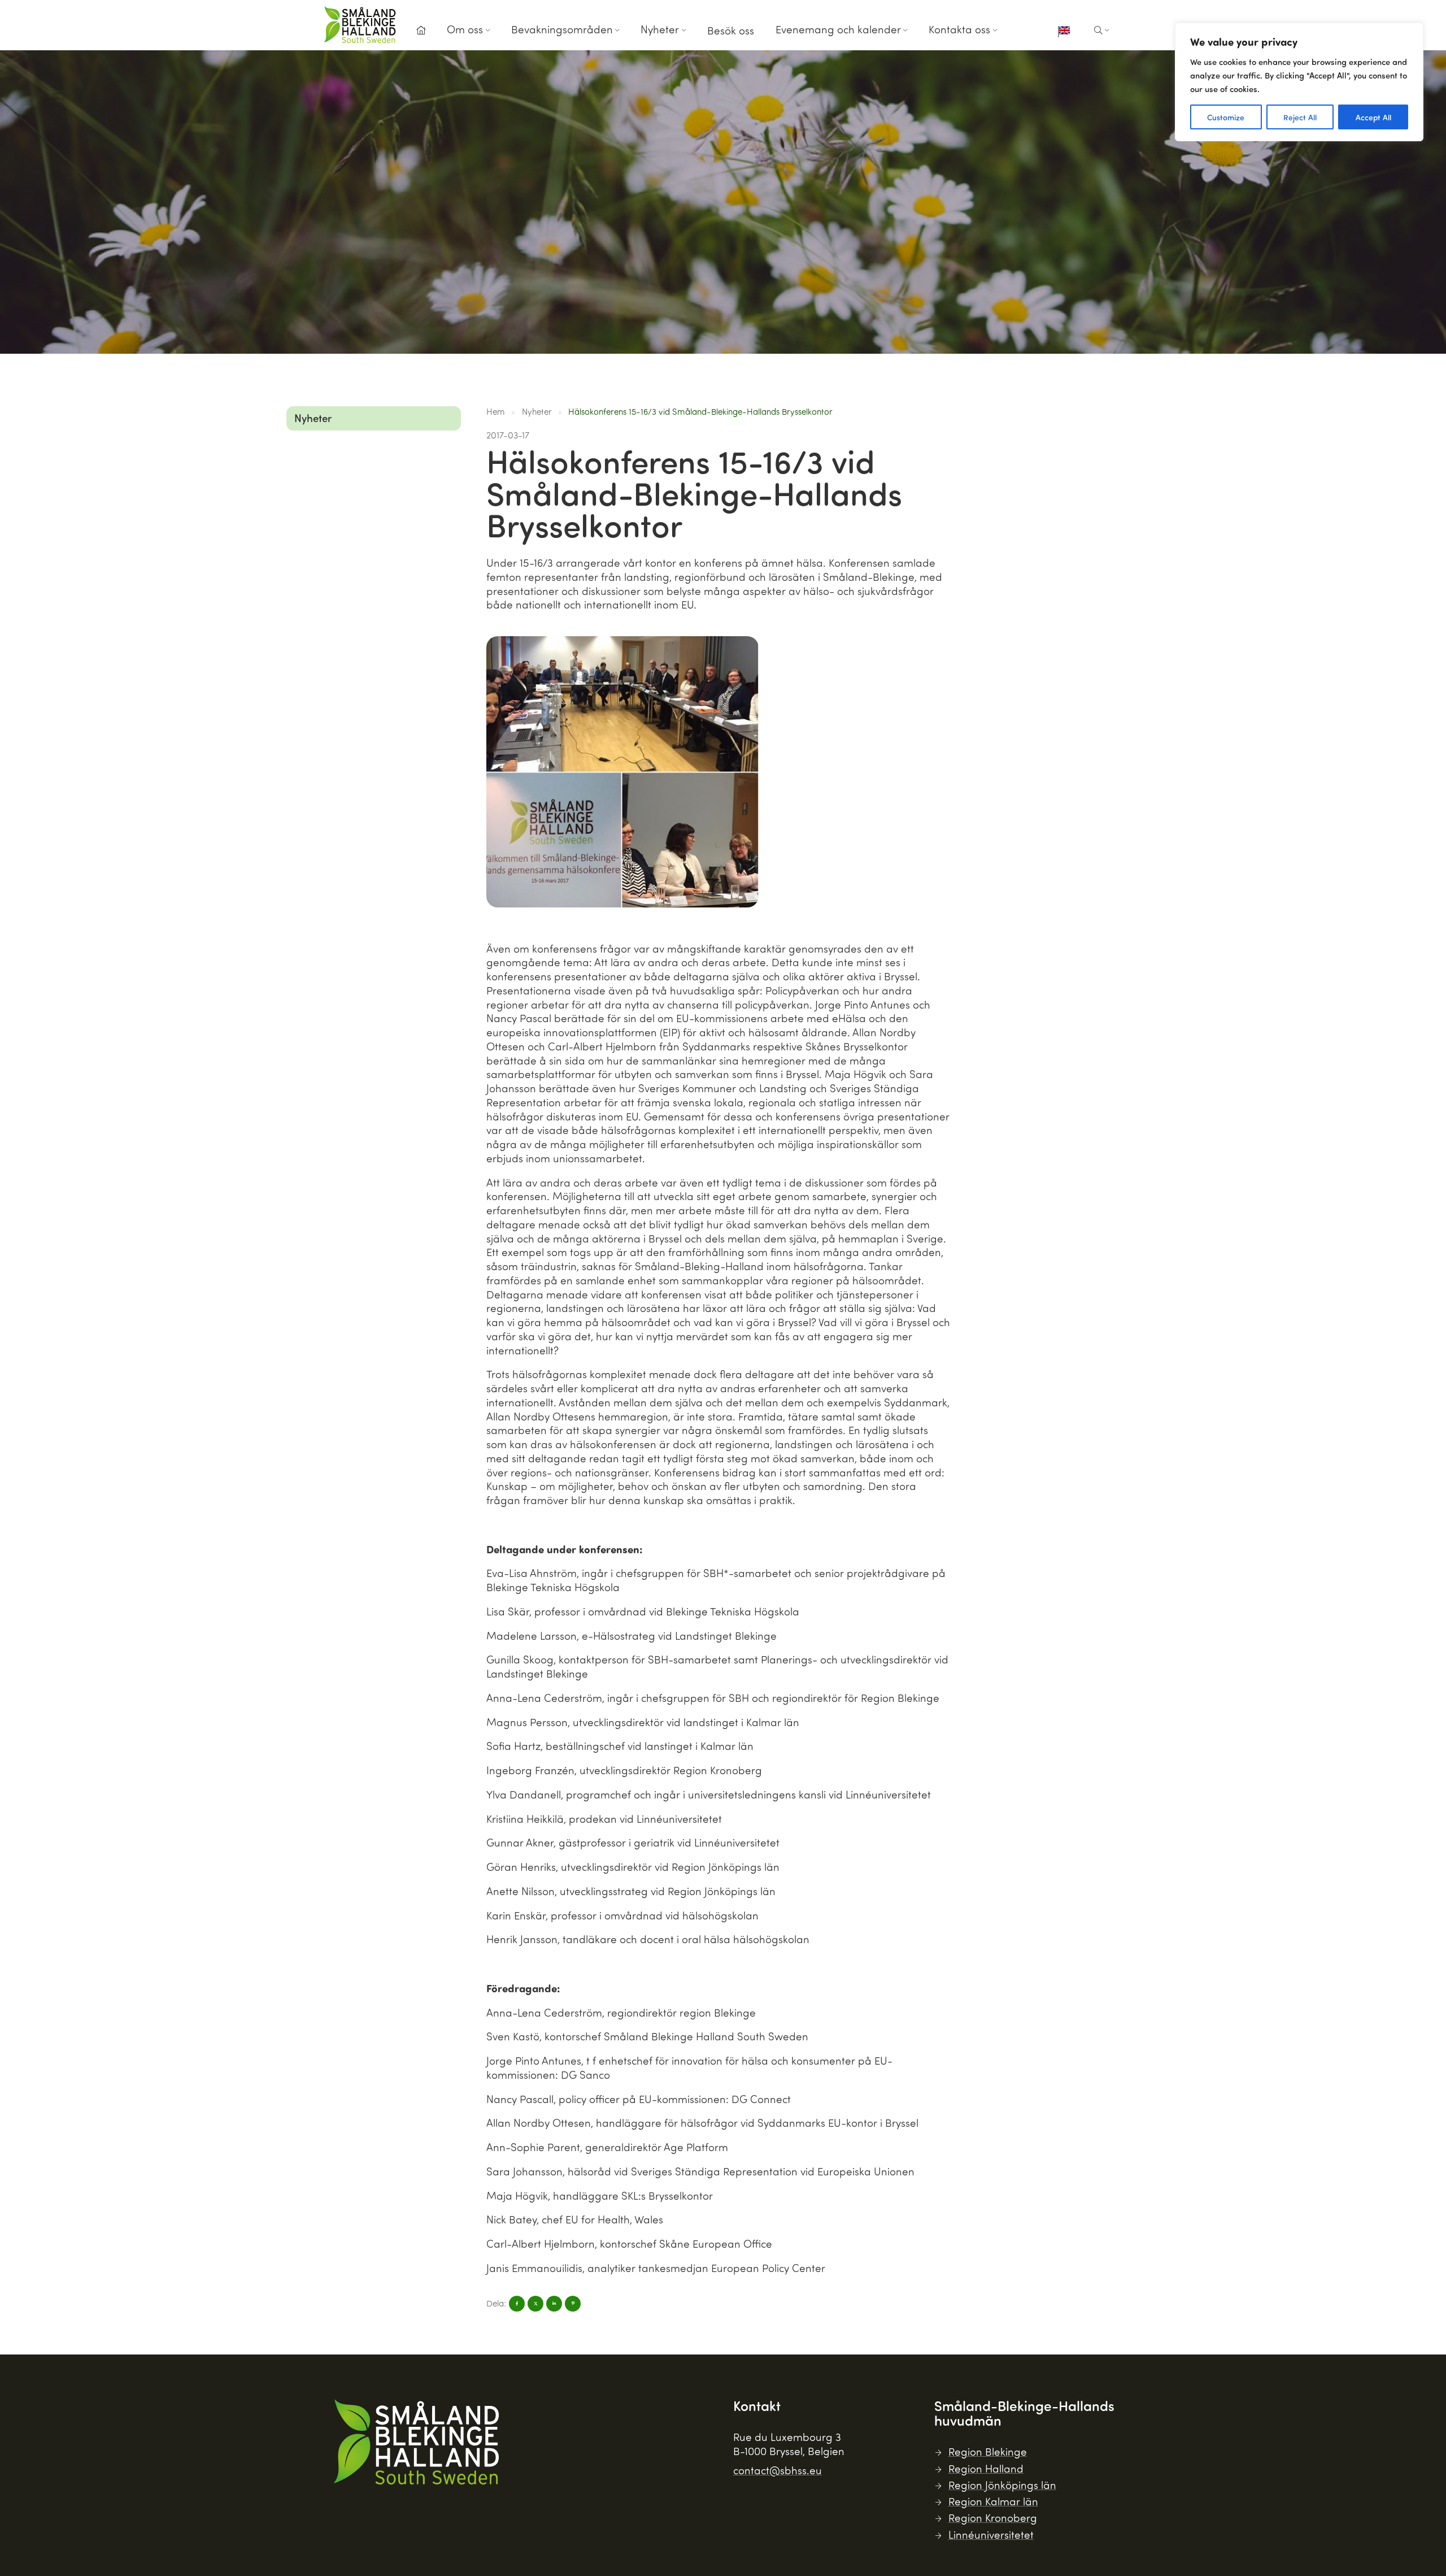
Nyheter (660, 29)
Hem (496, 411)
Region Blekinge (988, 2451)
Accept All (1373, 117)
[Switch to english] (1064, 32)
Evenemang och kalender (838, 29)
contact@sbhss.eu (778, 2470)
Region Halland (986, 2468)
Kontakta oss (959, 29)
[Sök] (1102, 31)
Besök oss (731, 30)
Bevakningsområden (562, 29)
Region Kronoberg (993, 2518)
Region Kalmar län (993, 2501)
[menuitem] (421, 34)
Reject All (1300, 117)
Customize (1226, 117)
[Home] (421, 31)
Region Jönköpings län (1002, 2485)
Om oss (465, 29)
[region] (1299, 82)
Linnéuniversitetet (991, 2534)
